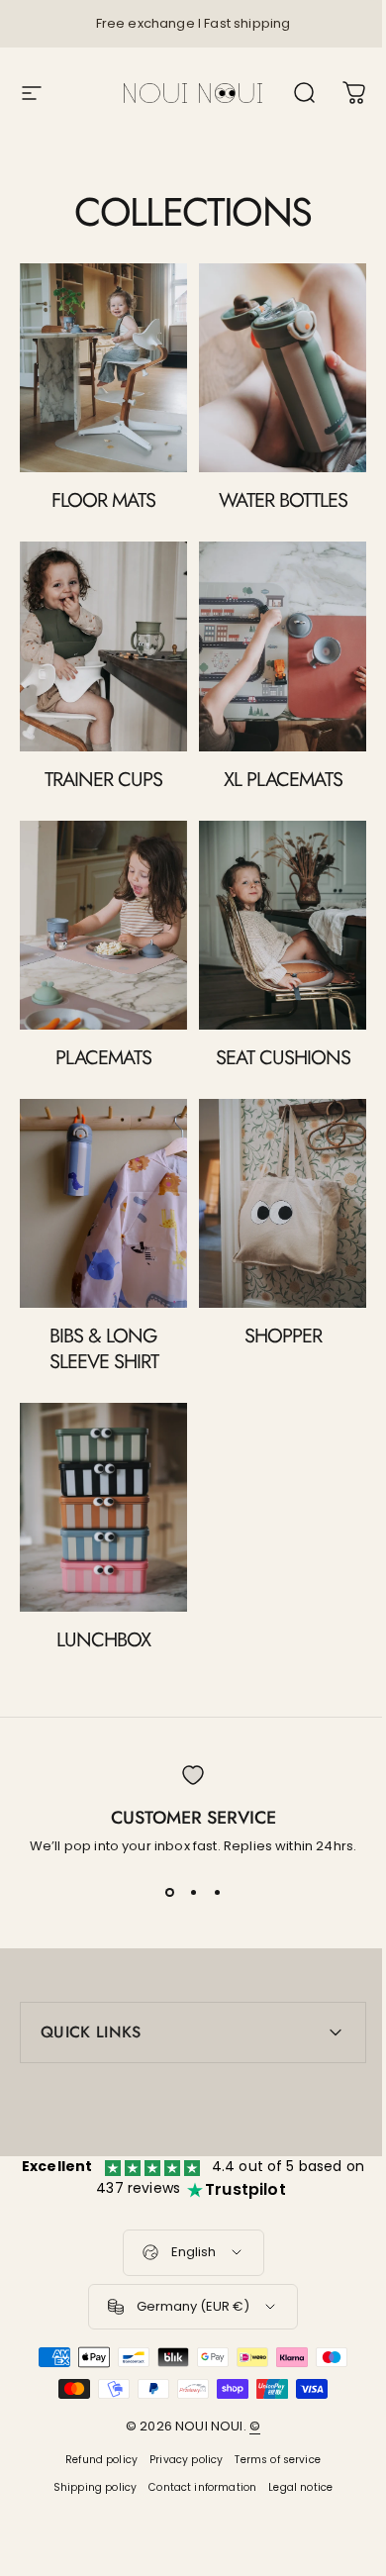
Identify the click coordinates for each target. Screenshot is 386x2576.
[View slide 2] (193, 1892)
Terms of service (271, 2413)
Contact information (195, 2441)
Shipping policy (87, 2441)
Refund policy (95, 2413)
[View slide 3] (217, 1892)
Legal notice (293, 2441)
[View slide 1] (169, 1892)
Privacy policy (179, 2413)
